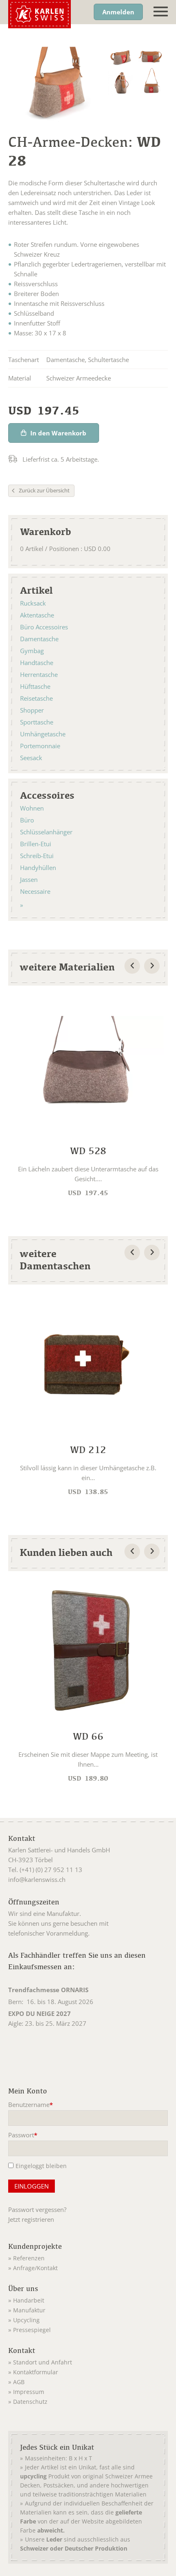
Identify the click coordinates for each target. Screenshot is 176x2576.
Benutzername (30, 2105)
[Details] (88, 1099)
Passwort (23, 2136)
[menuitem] (88, 2257)
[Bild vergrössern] (121, 57)
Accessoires (47, 795)
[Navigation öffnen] (161, 12)
